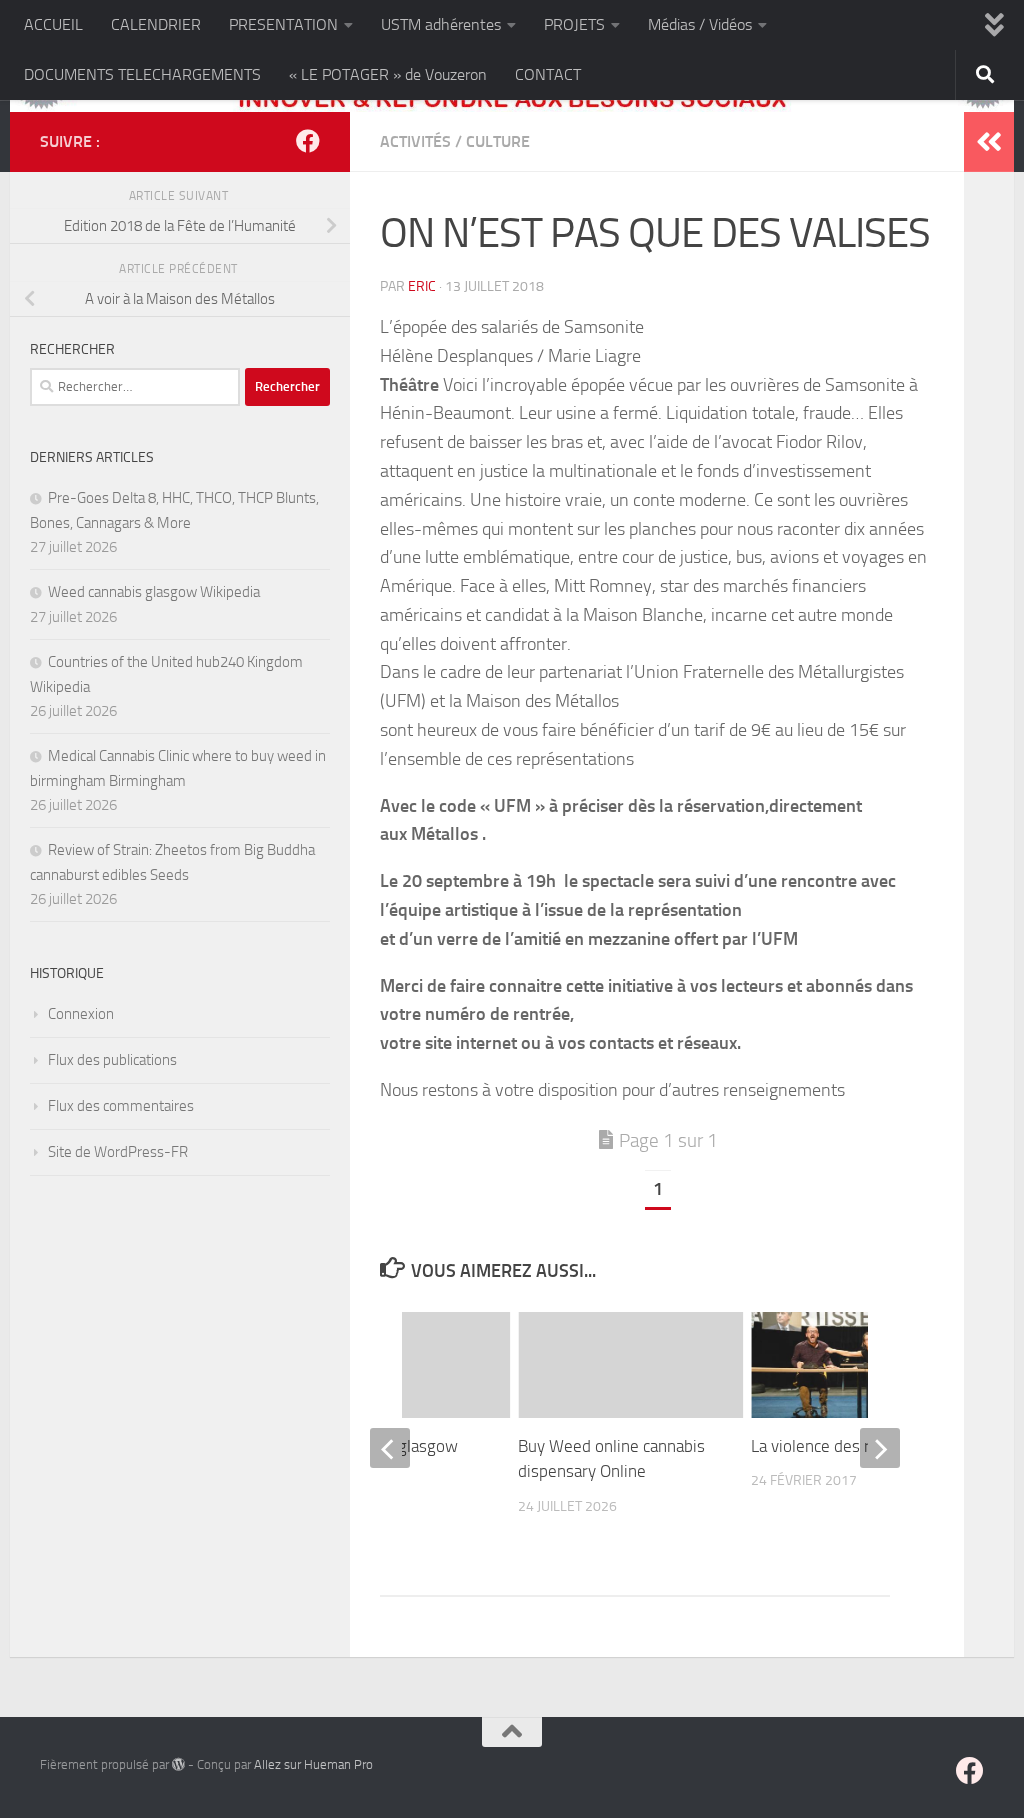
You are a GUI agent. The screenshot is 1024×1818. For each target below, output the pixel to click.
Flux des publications (112, 1060)
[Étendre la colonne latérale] (989, 142)
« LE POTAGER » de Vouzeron (388, 74)
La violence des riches (829, 1446)
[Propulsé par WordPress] (178, 1764)
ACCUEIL (53, 24)
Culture (498, 141)
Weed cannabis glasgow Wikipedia (154, 592)
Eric (422, 286)
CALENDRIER (156, 24)
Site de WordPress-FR (118, 1152)
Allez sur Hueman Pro (313, 1764)
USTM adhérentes (441, 24)
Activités (415, 141)
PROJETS (574, 24)
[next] (880, 1448)
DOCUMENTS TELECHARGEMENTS (142, 74)
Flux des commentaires (121, 1106)
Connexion (81, 1014)
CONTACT (548, 74)
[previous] (390, 1448)
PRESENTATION (283, 24)
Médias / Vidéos (700, 24)
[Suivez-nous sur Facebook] (308, 141)
